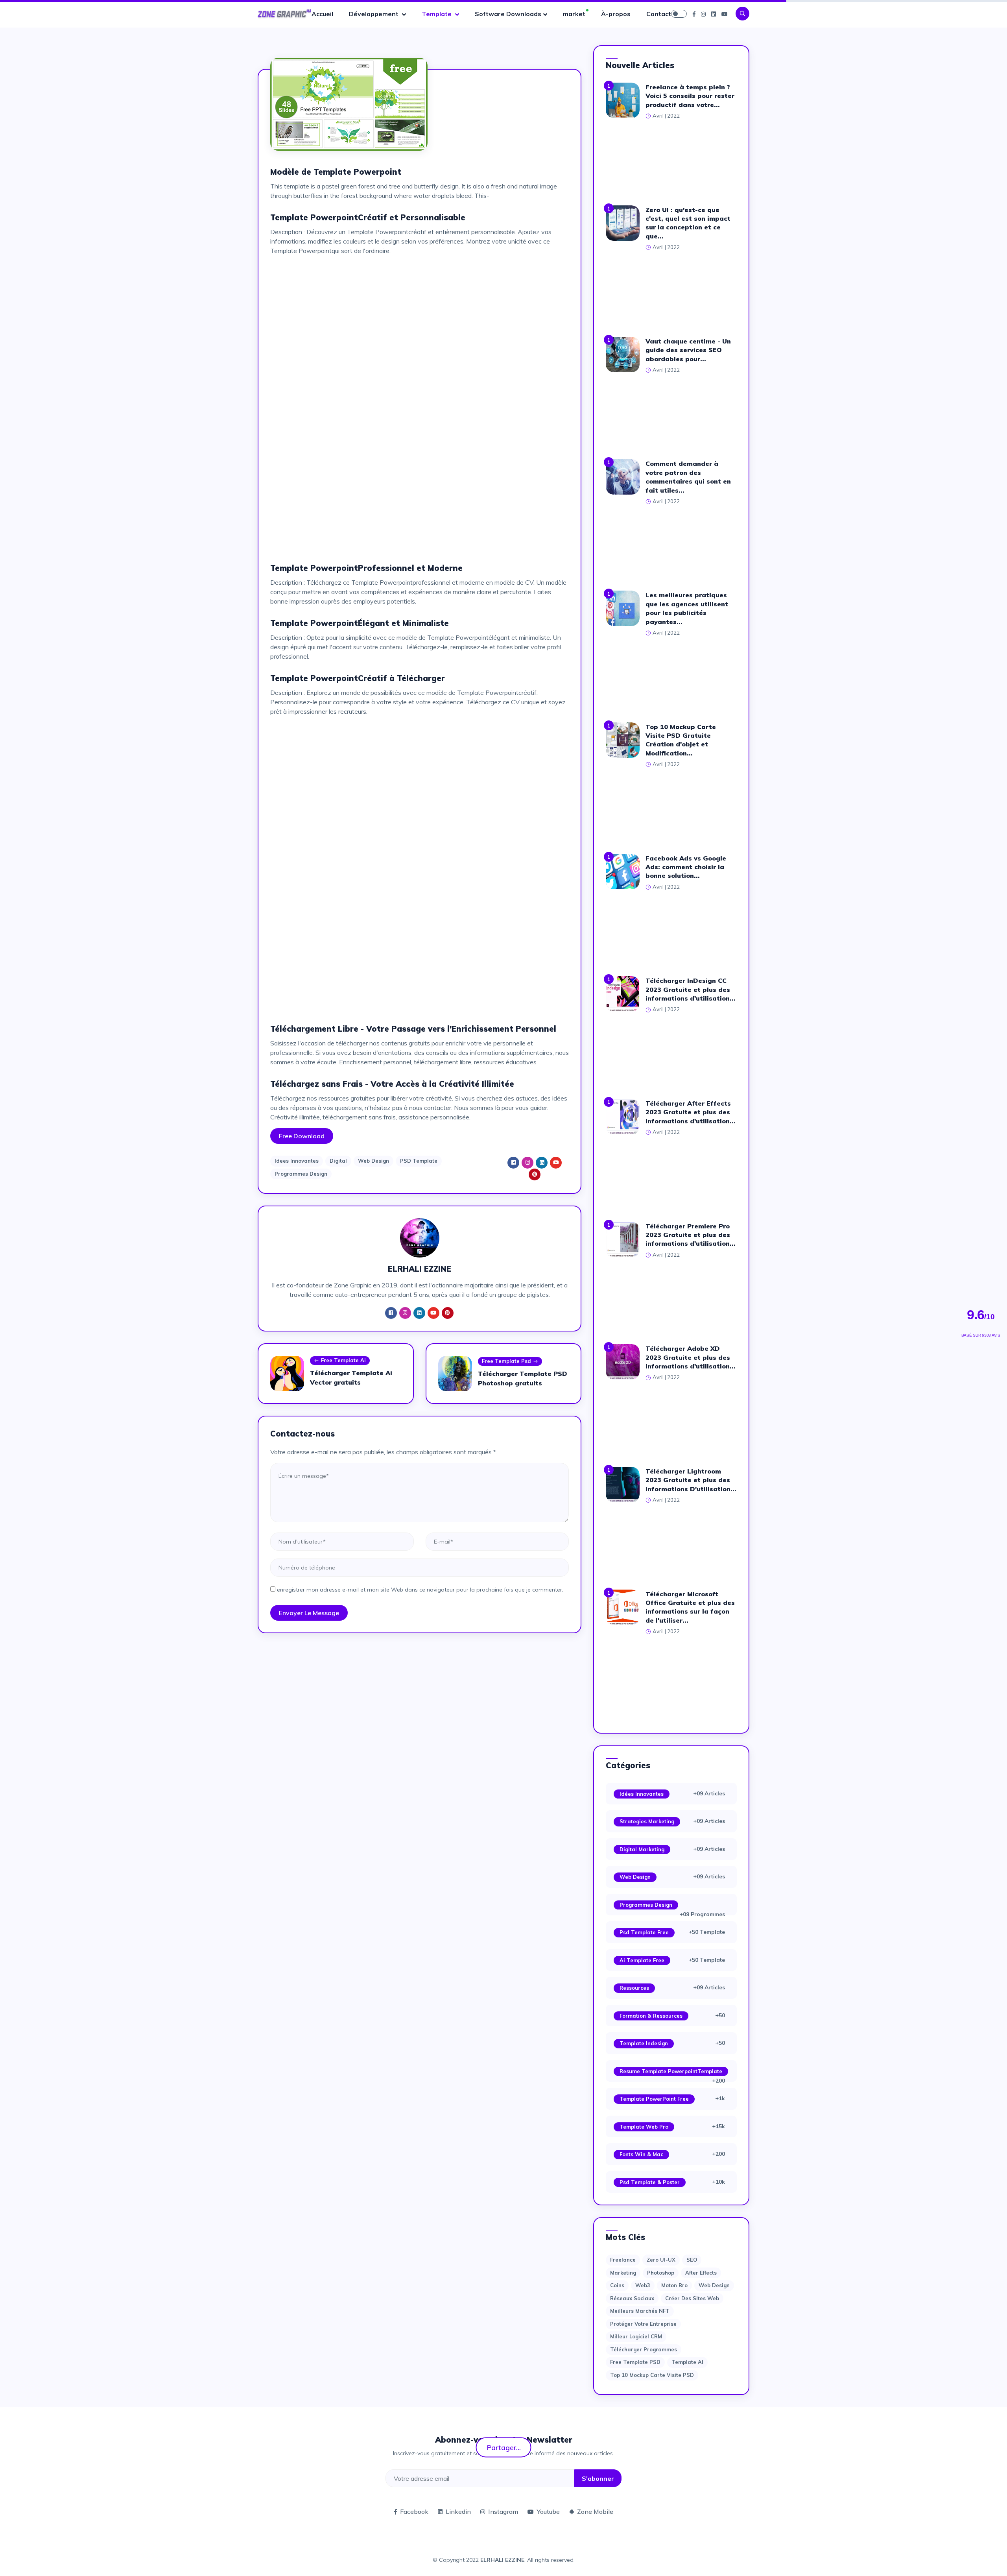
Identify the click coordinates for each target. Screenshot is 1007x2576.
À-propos (616, 14)
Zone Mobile (595, 2511)
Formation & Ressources (651, 2016)
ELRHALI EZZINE (502, 2560)
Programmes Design (301, 1174)
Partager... (504, 2447)
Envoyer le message (309, 1613)
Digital (338, 1161)
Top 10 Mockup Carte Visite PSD (652, 2375)
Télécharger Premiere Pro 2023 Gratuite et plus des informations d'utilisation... (691, 1235)
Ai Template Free (642, 1960)
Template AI (687, 2362)
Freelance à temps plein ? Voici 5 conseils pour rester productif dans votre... (690, 96)
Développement (374, 14)
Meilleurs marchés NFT (640, 2311)
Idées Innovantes (642, 1794)
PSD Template (419, 1161)
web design (714, 2285)
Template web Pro (644, 2127)
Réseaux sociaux (632, 2298)
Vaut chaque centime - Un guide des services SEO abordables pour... (688, 350)
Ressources (634, 1988)
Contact (659, 14)
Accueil (322, 14)
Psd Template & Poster (650, 2182)
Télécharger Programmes (644, 2349)
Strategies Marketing (647, 1821)
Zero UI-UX (661, 2260)
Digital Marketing (642, 1849)
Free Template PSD (635, 2362)
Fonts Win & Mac (641, 2154)
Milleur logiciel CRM (636, 2336)
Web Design (373, 1161)
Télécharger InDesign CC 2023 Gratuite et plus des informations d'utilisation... (691, 989)
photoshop (661, 2273)
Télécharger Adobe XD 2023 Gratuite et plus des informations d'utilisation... (691, 1357)
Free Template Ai (343, 1360)
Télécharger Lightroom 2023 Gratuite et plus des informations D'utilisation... (691, 1480)
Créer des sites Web (692, 2298)
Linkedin (458, 2511)
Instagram (503, 2511)
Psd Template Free (644, 1932)
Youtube (548, 2511)
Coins (617, 2285)
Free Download (302, 1136)
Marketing (623, 2273)
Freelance (623, 2260)
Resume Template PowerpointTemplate (671, 2071)
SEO (692, 2260)
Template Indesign (644, 2043)
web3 (643, 2285)
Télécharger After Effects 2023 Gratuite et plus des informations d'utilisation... (691, 1112)
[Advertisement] (420, 317)
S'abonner (598, 2478)
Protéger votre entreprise (643, 2324)
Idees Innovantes (297, 1161)
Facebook (414, 2511)
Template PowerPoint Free (654, 2099)
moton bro (674, 2285)
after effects (701, 2273)
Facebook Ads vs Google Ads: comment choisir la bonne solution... (686, 867)
